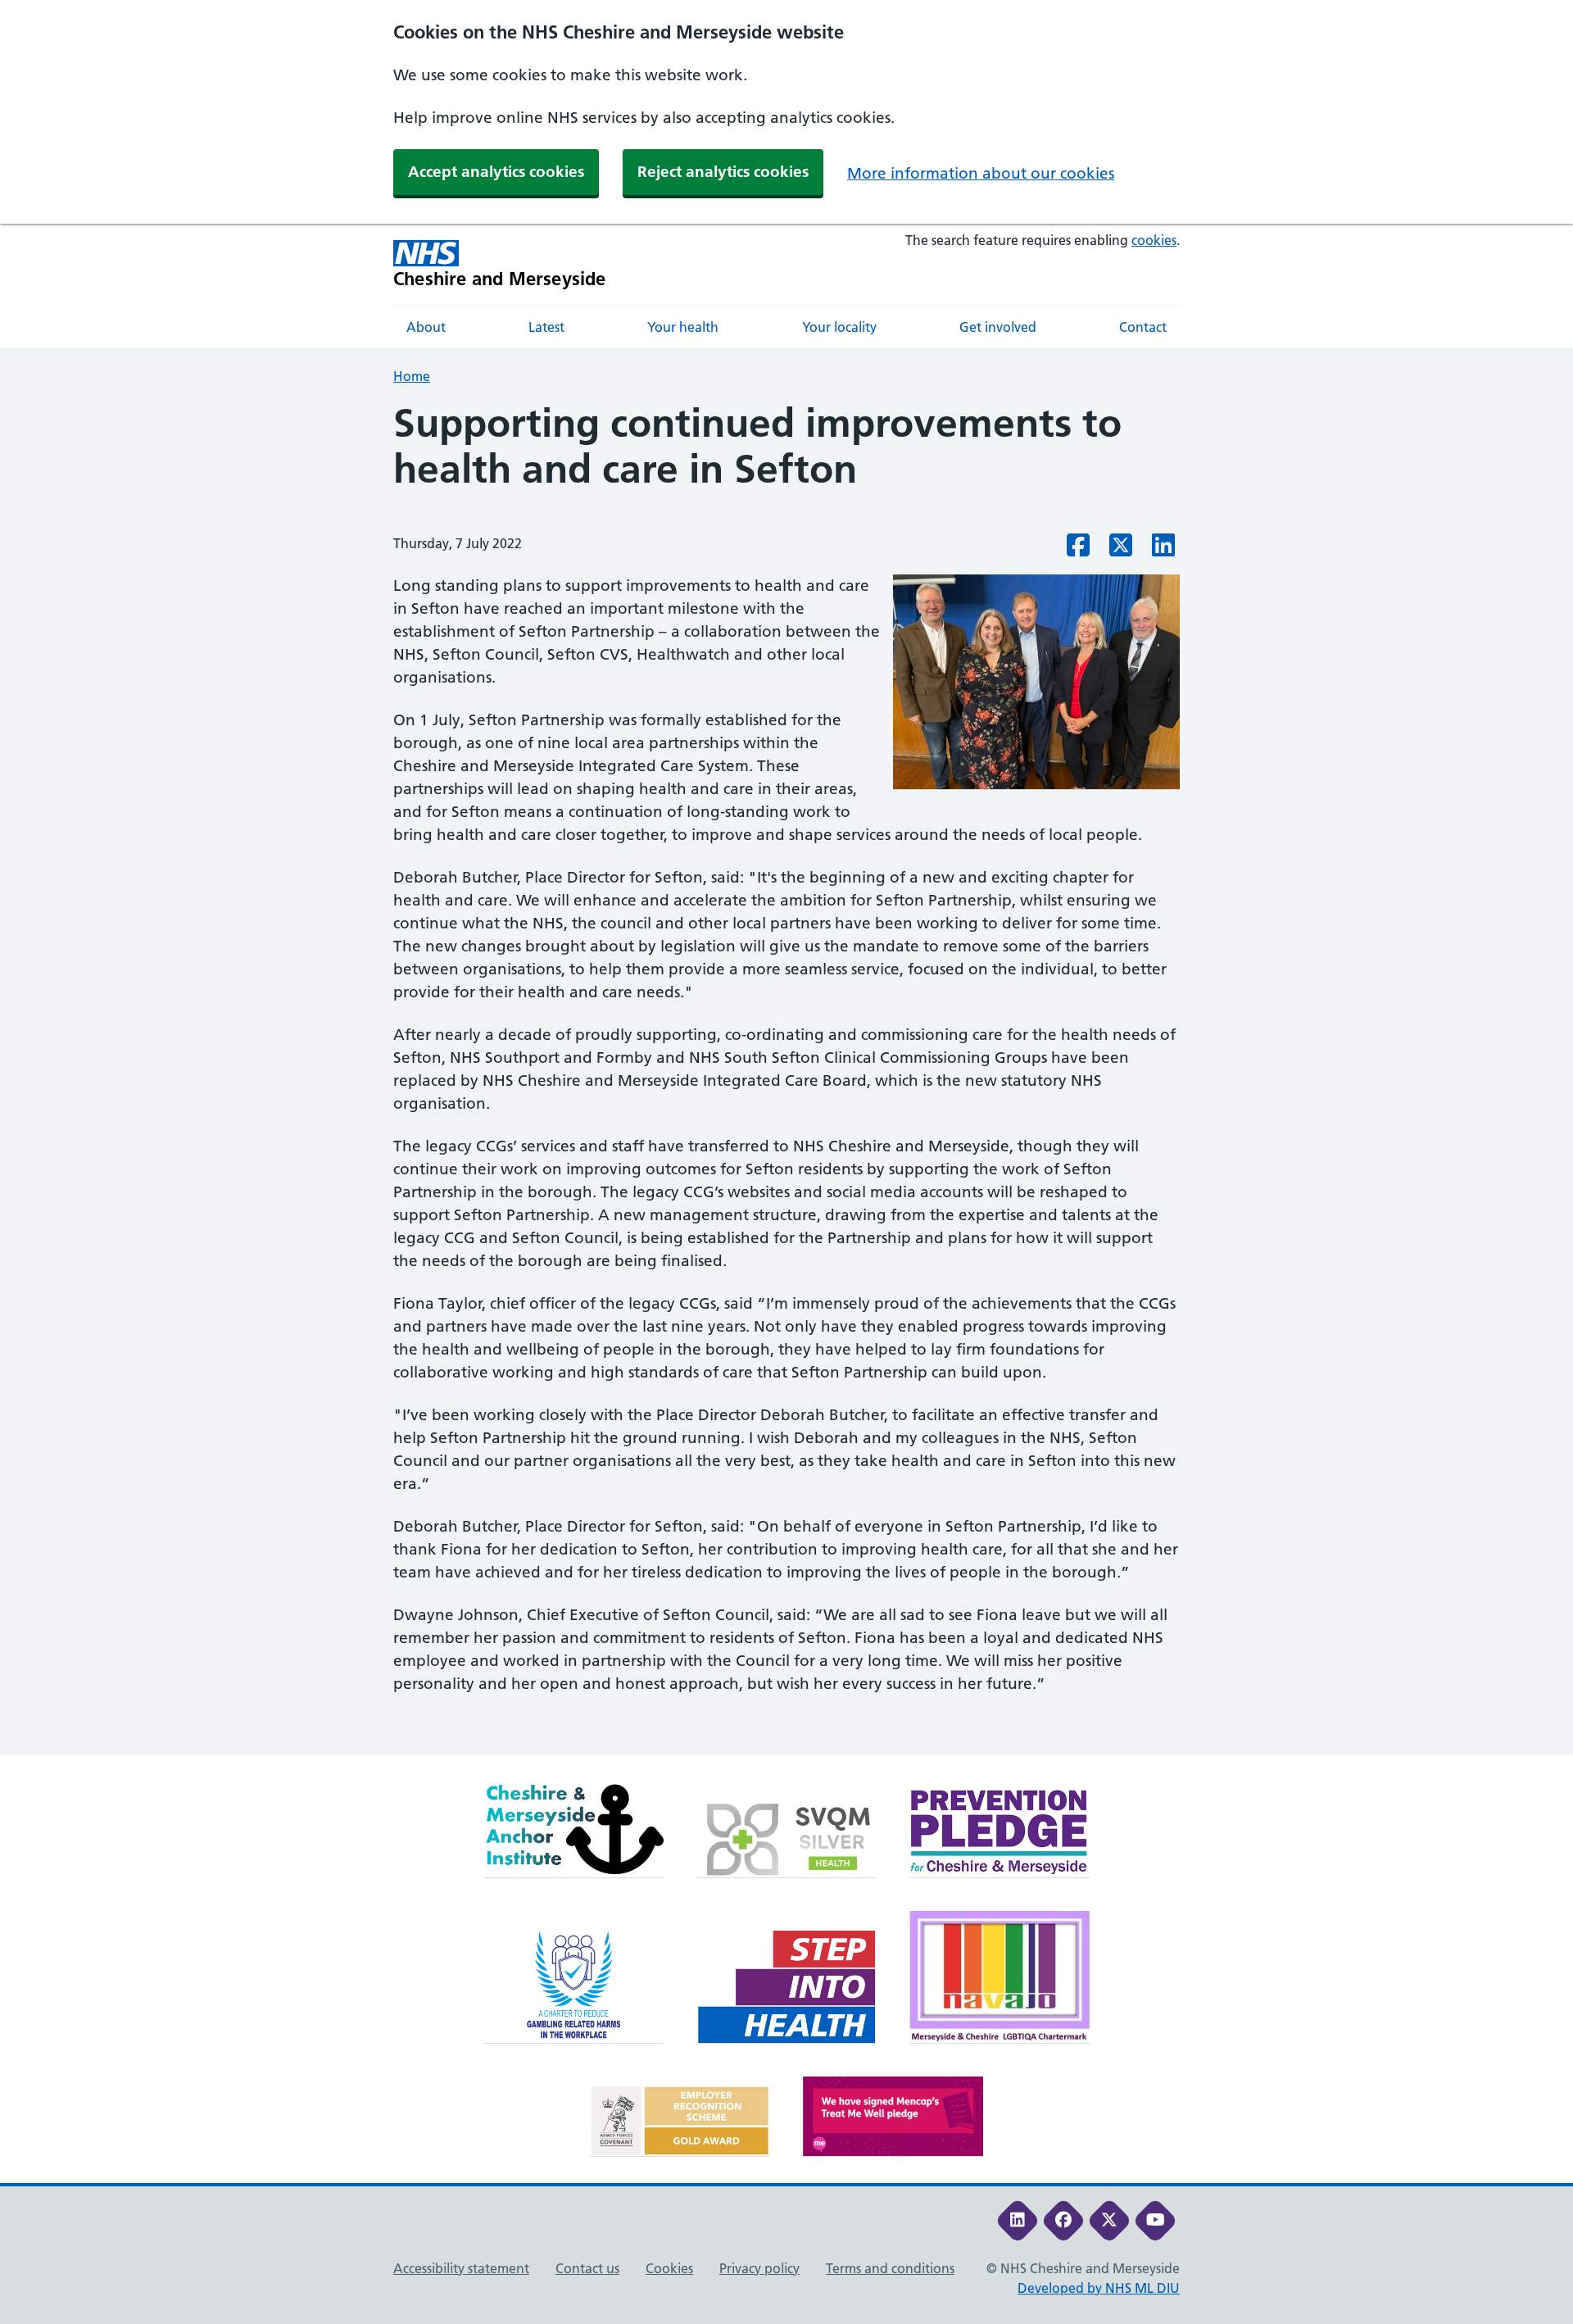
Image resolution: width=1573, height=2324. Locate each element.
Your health (683, 327)
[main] (786, 1077)
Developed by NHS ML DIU (1099, 2288)
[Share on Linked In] (1163, 550)
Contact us (587, 2268)
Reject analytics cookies (723, 172)
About (426, 327)
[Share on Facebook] (1078, 550)
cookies (1154, 240)
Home (412, 376)
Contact (1143, 327)
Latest (546, 327)
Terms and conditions (890, 2268)
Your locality (839, 327)
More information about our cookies (981, 173)
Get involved (998, 327)
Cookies (669, 2268)
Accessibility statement (461, 2268)
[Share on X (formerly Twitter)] (1121, 550)
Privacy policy (759, 2268)
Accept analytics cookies (496, 172)
